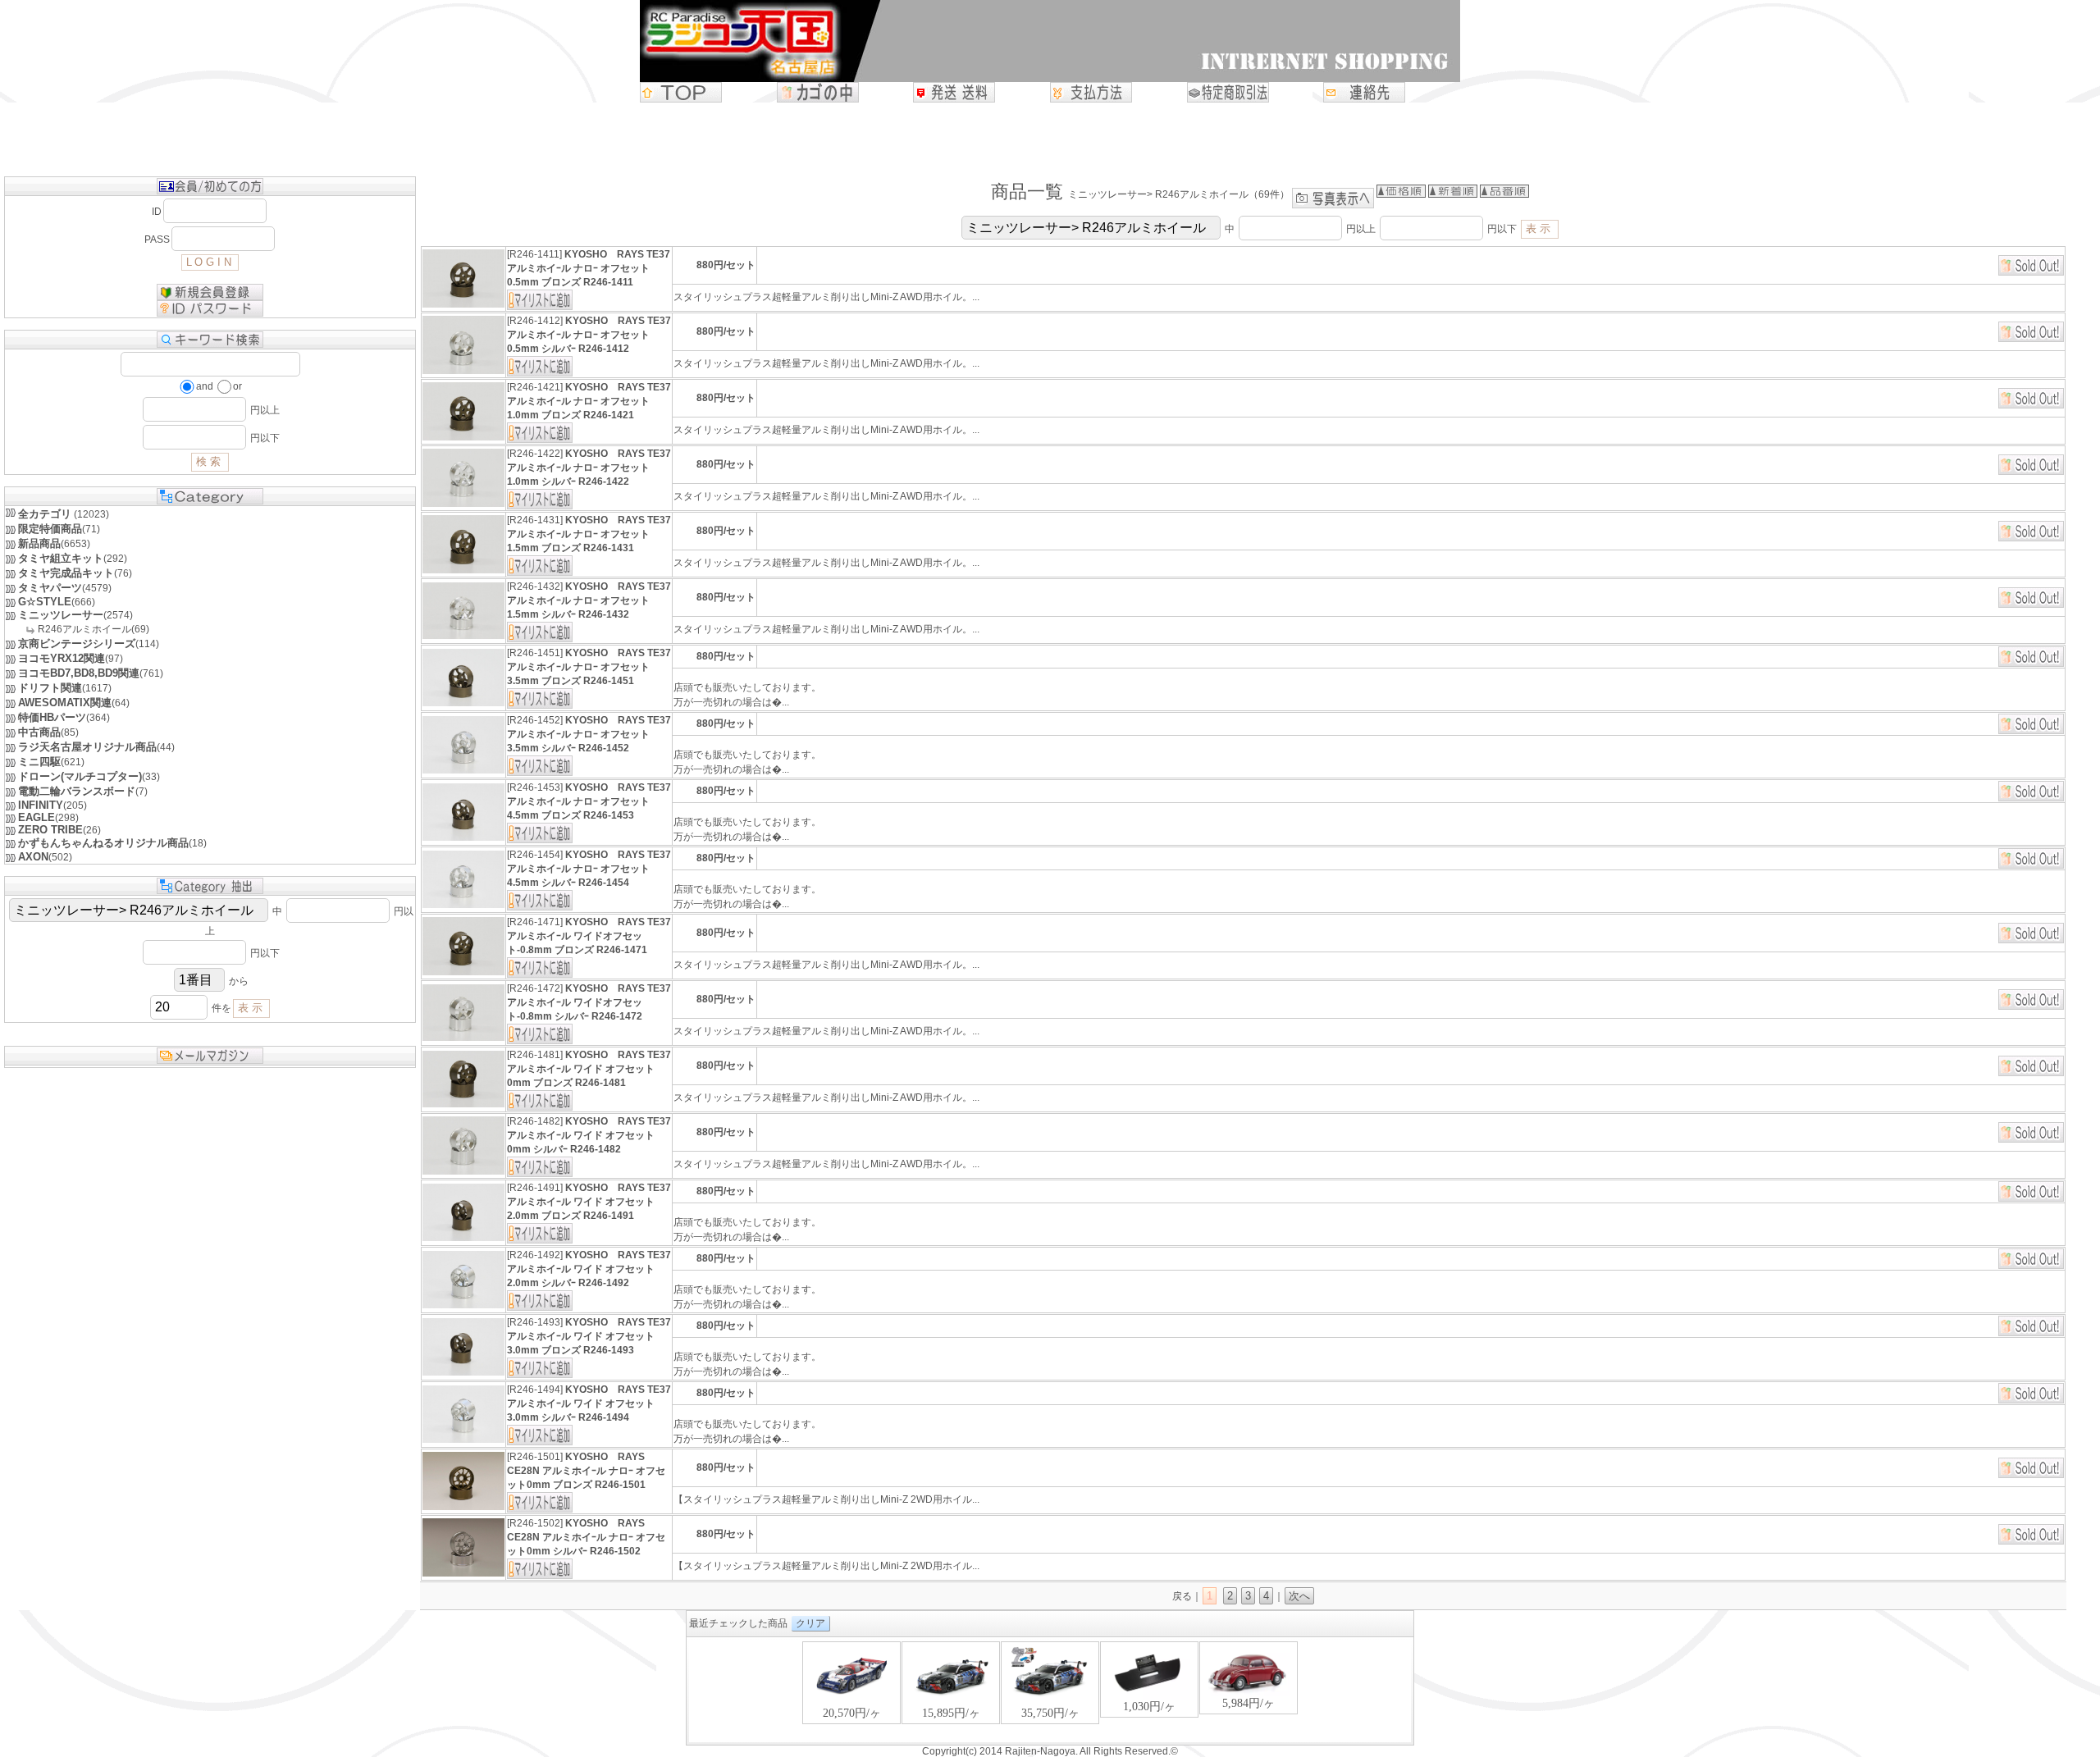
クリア (810, 1623)
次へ (1299, 1596)
